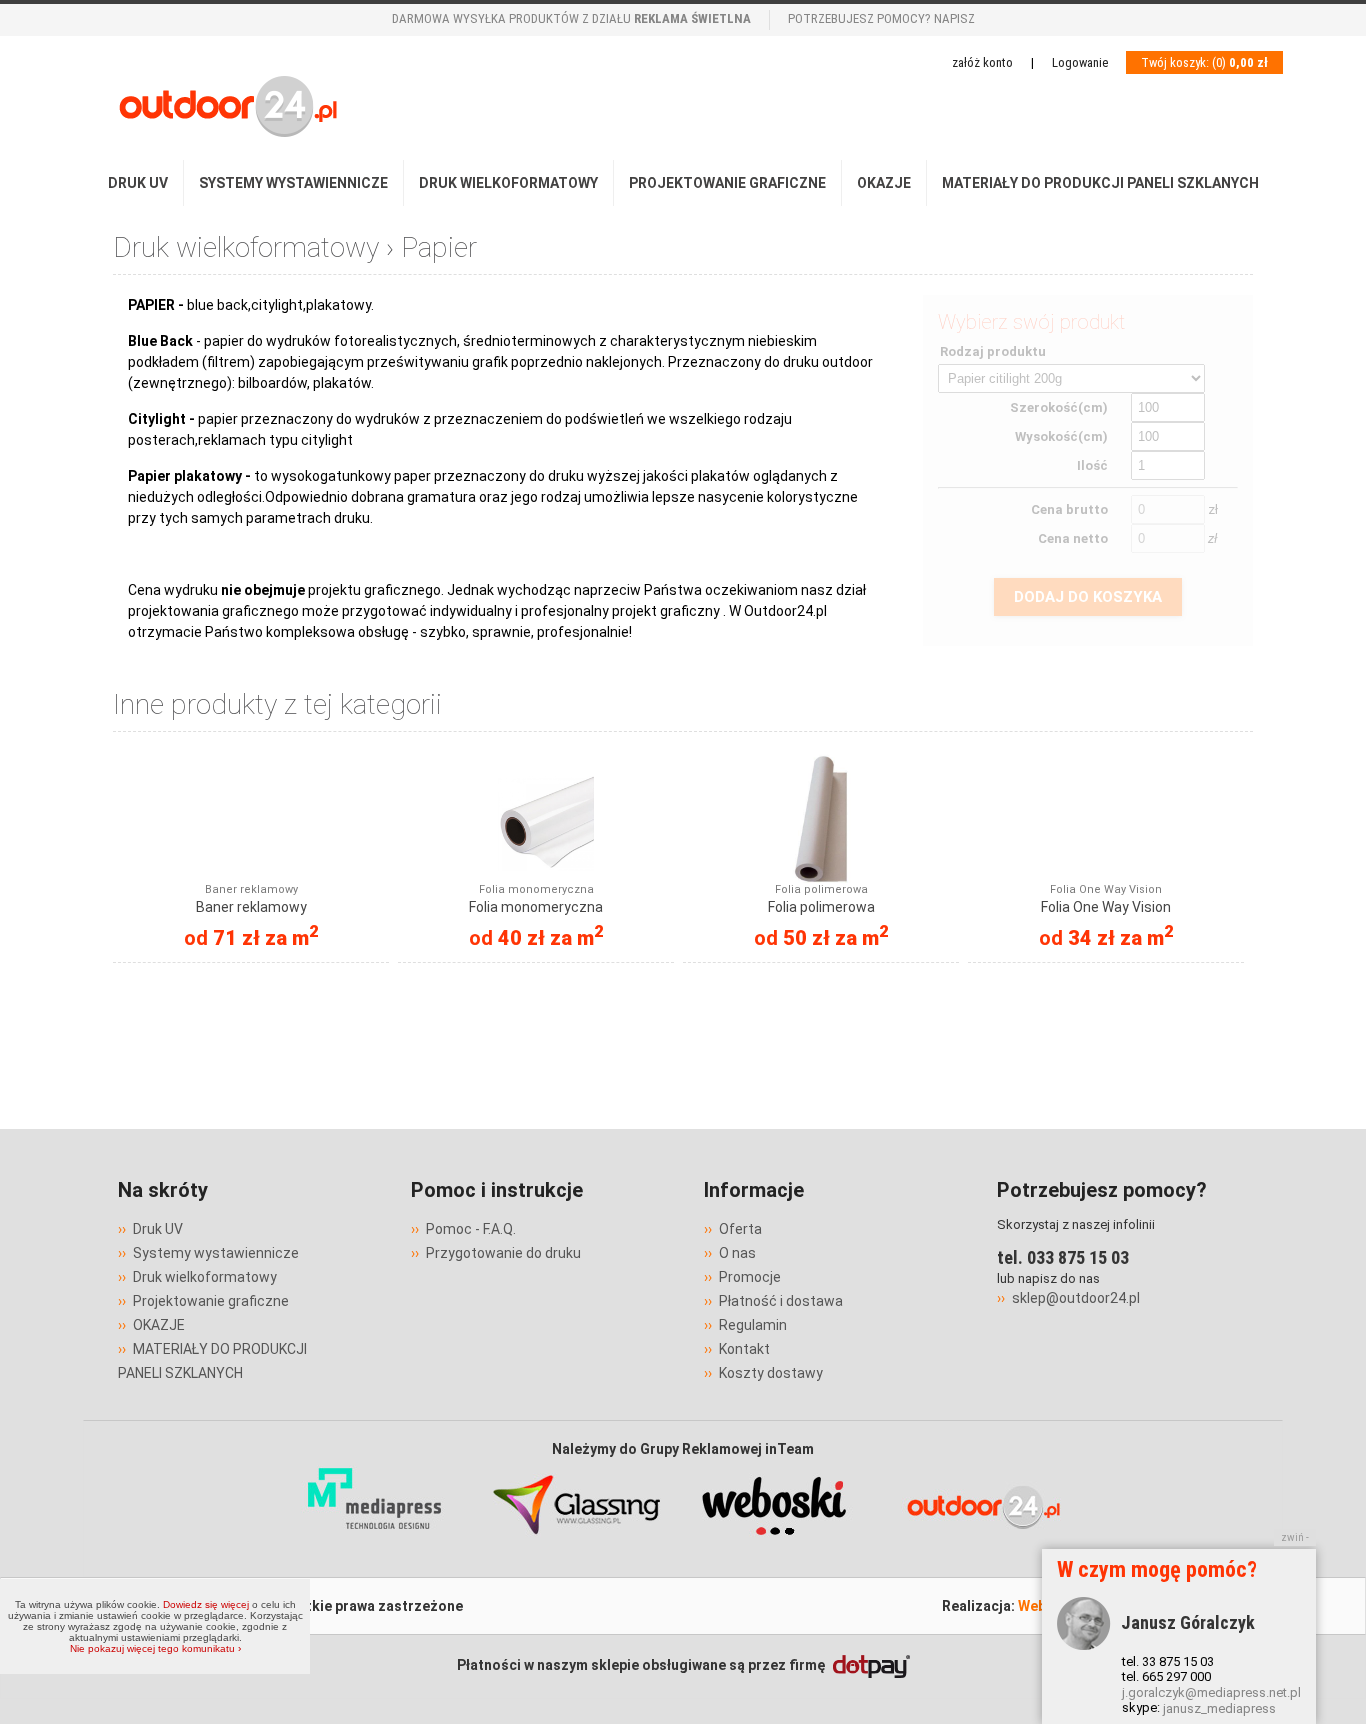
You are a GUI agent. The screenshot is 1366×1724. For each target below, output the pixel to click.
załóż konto (982, 62)
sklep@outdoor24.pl (1076, 1298)
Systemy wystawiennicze (293, 183)
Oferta (740, 1229)
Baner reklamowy (251, 899)
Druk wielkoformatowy (508, 183)
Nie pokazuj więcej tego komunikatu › (155, 1648)
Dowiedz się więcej (206, 1604)
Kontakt (744, 1349)
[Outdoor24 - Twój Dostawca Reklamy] (983, 1548)
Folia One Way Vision (1106, 899)
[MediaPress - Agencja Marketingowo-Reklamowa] (376, 1548)
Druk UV (138, 183)
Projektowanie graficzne (727, 183)
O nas (737, 1253)
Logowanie (1080, 62)
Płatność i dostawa (781, 1301)
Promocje (750, 1277)
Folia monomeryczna (536, 899)
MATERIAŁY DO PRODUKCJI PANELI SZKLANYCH (1100, 183)
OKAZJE (884, 183)
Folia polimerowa (821, 899)
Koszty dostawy (771, 1373)
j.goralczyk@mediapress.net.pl (1211, 1692)
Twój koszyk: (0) (1204, 62)
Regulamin (753, 1325)
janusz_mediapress (1219, 1708)
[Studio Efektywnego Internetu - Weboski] (776, 1548)
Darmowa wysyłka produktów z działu (571, 18)
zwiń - (1295, 1537)
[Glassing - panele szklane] (576, 1548)
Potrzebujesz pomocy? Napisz (881, 18)
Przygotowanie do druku (503, 1253)
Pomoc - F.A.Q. (471, 1229)
